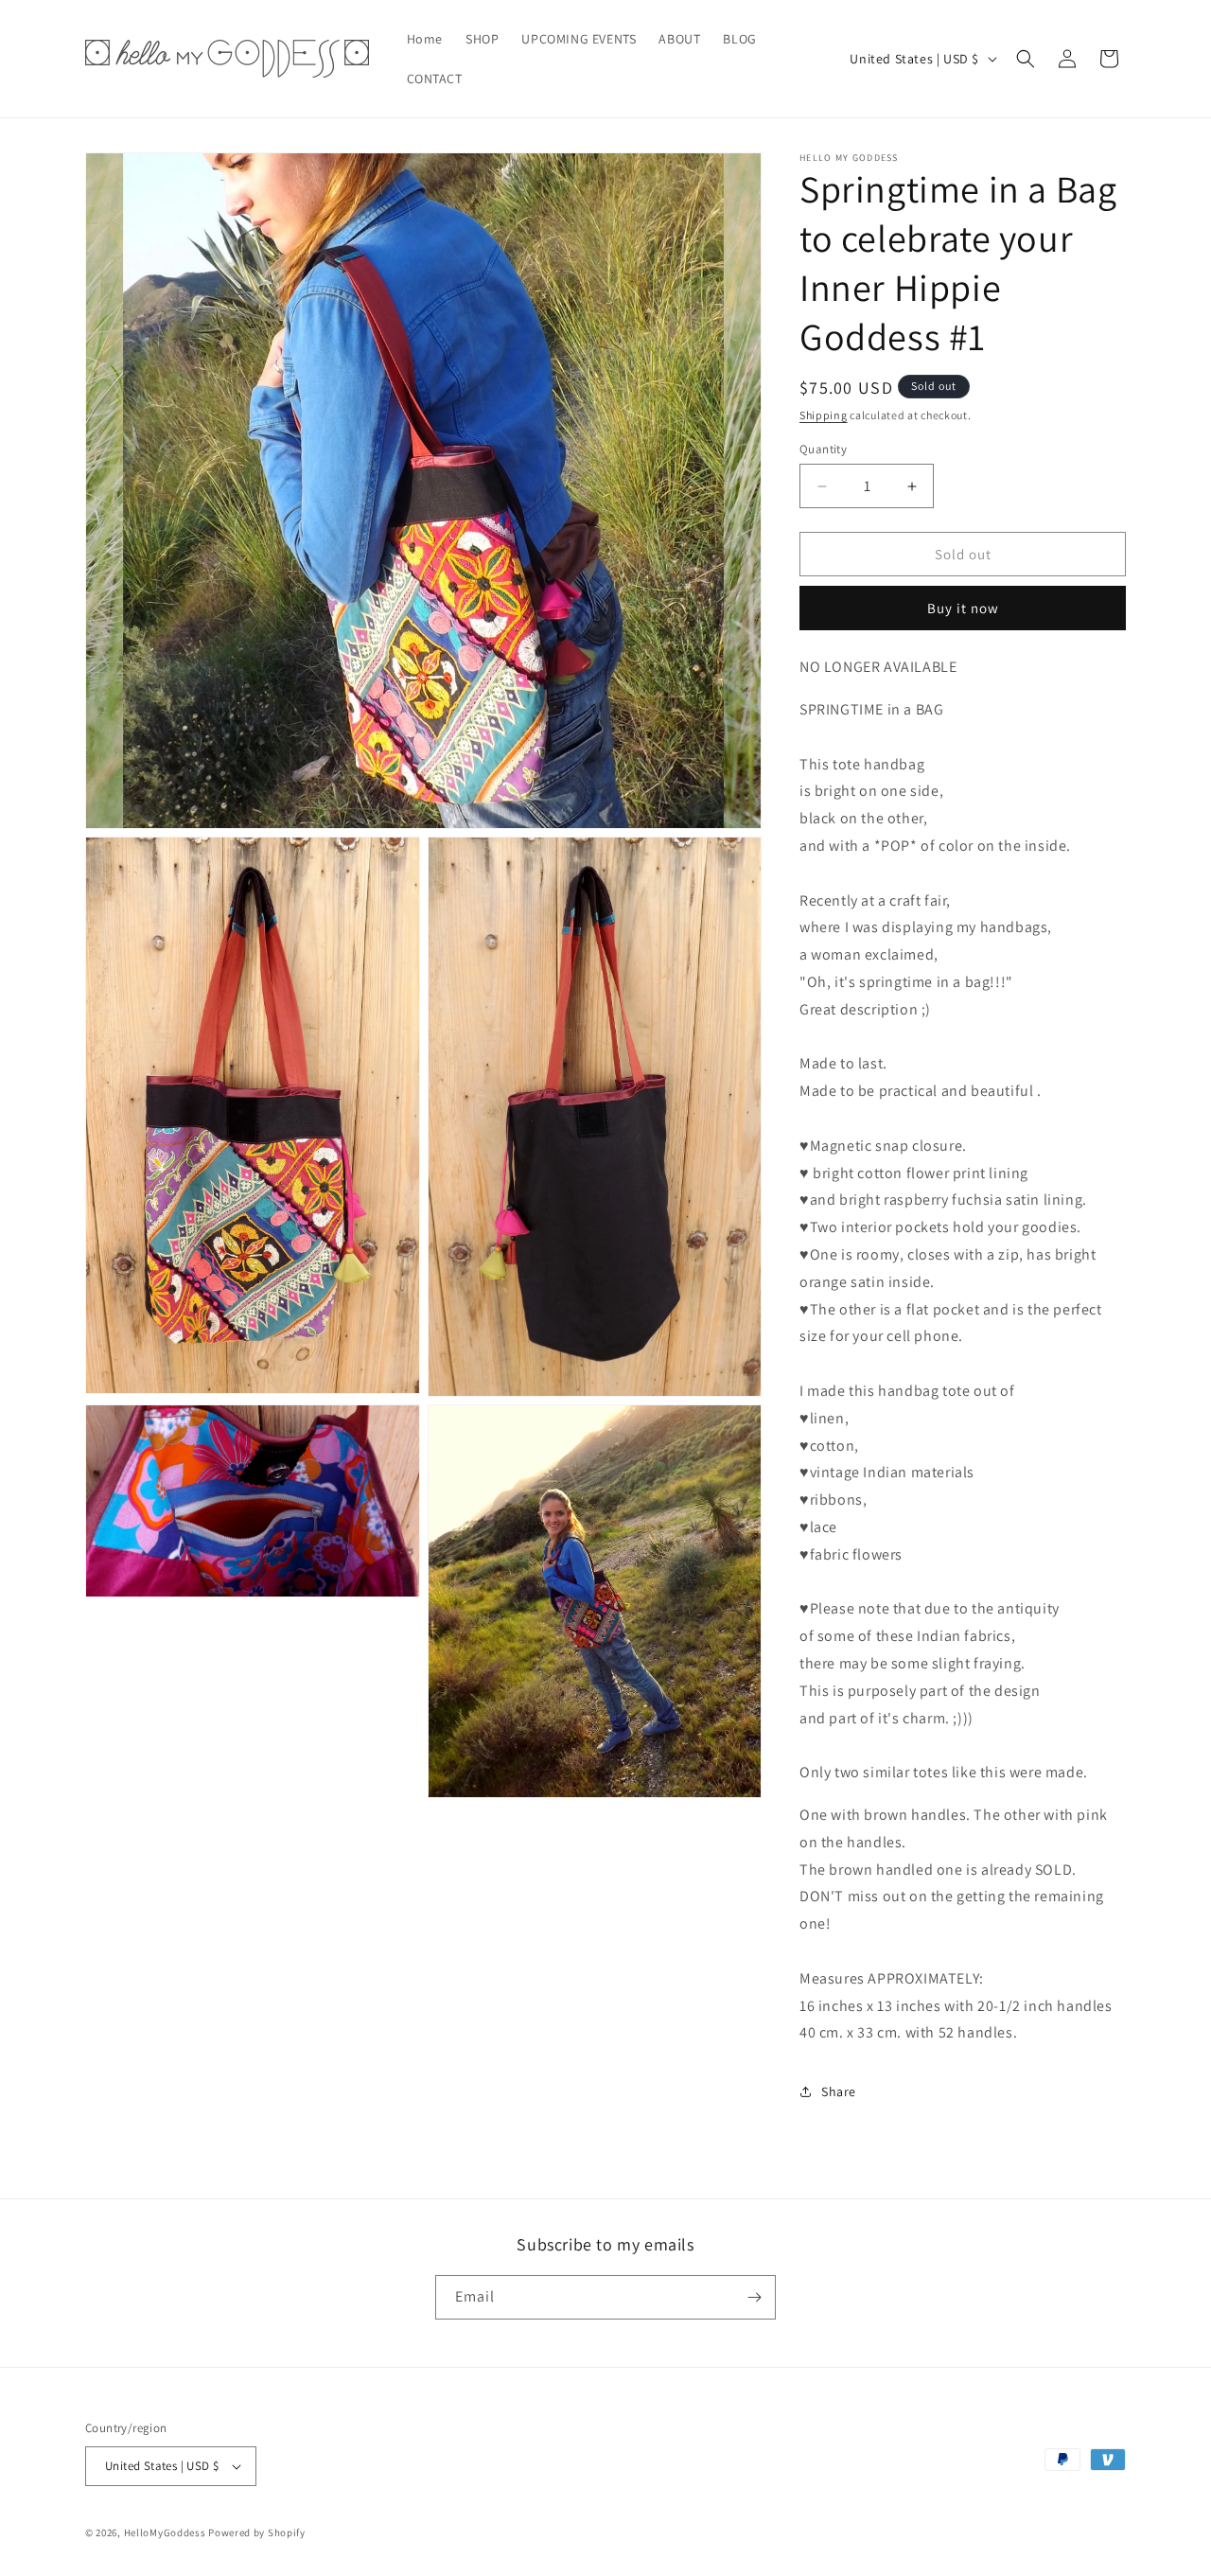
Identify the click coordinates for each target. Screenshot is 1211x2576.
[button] (1026, 59)
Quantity (823, 449)
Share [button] (839, 2091)
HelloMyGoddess (165, 2532)
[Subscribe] (754, 2297)
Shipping (824, 415)
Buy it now (963, 608)
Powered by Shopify (257, 2532)
